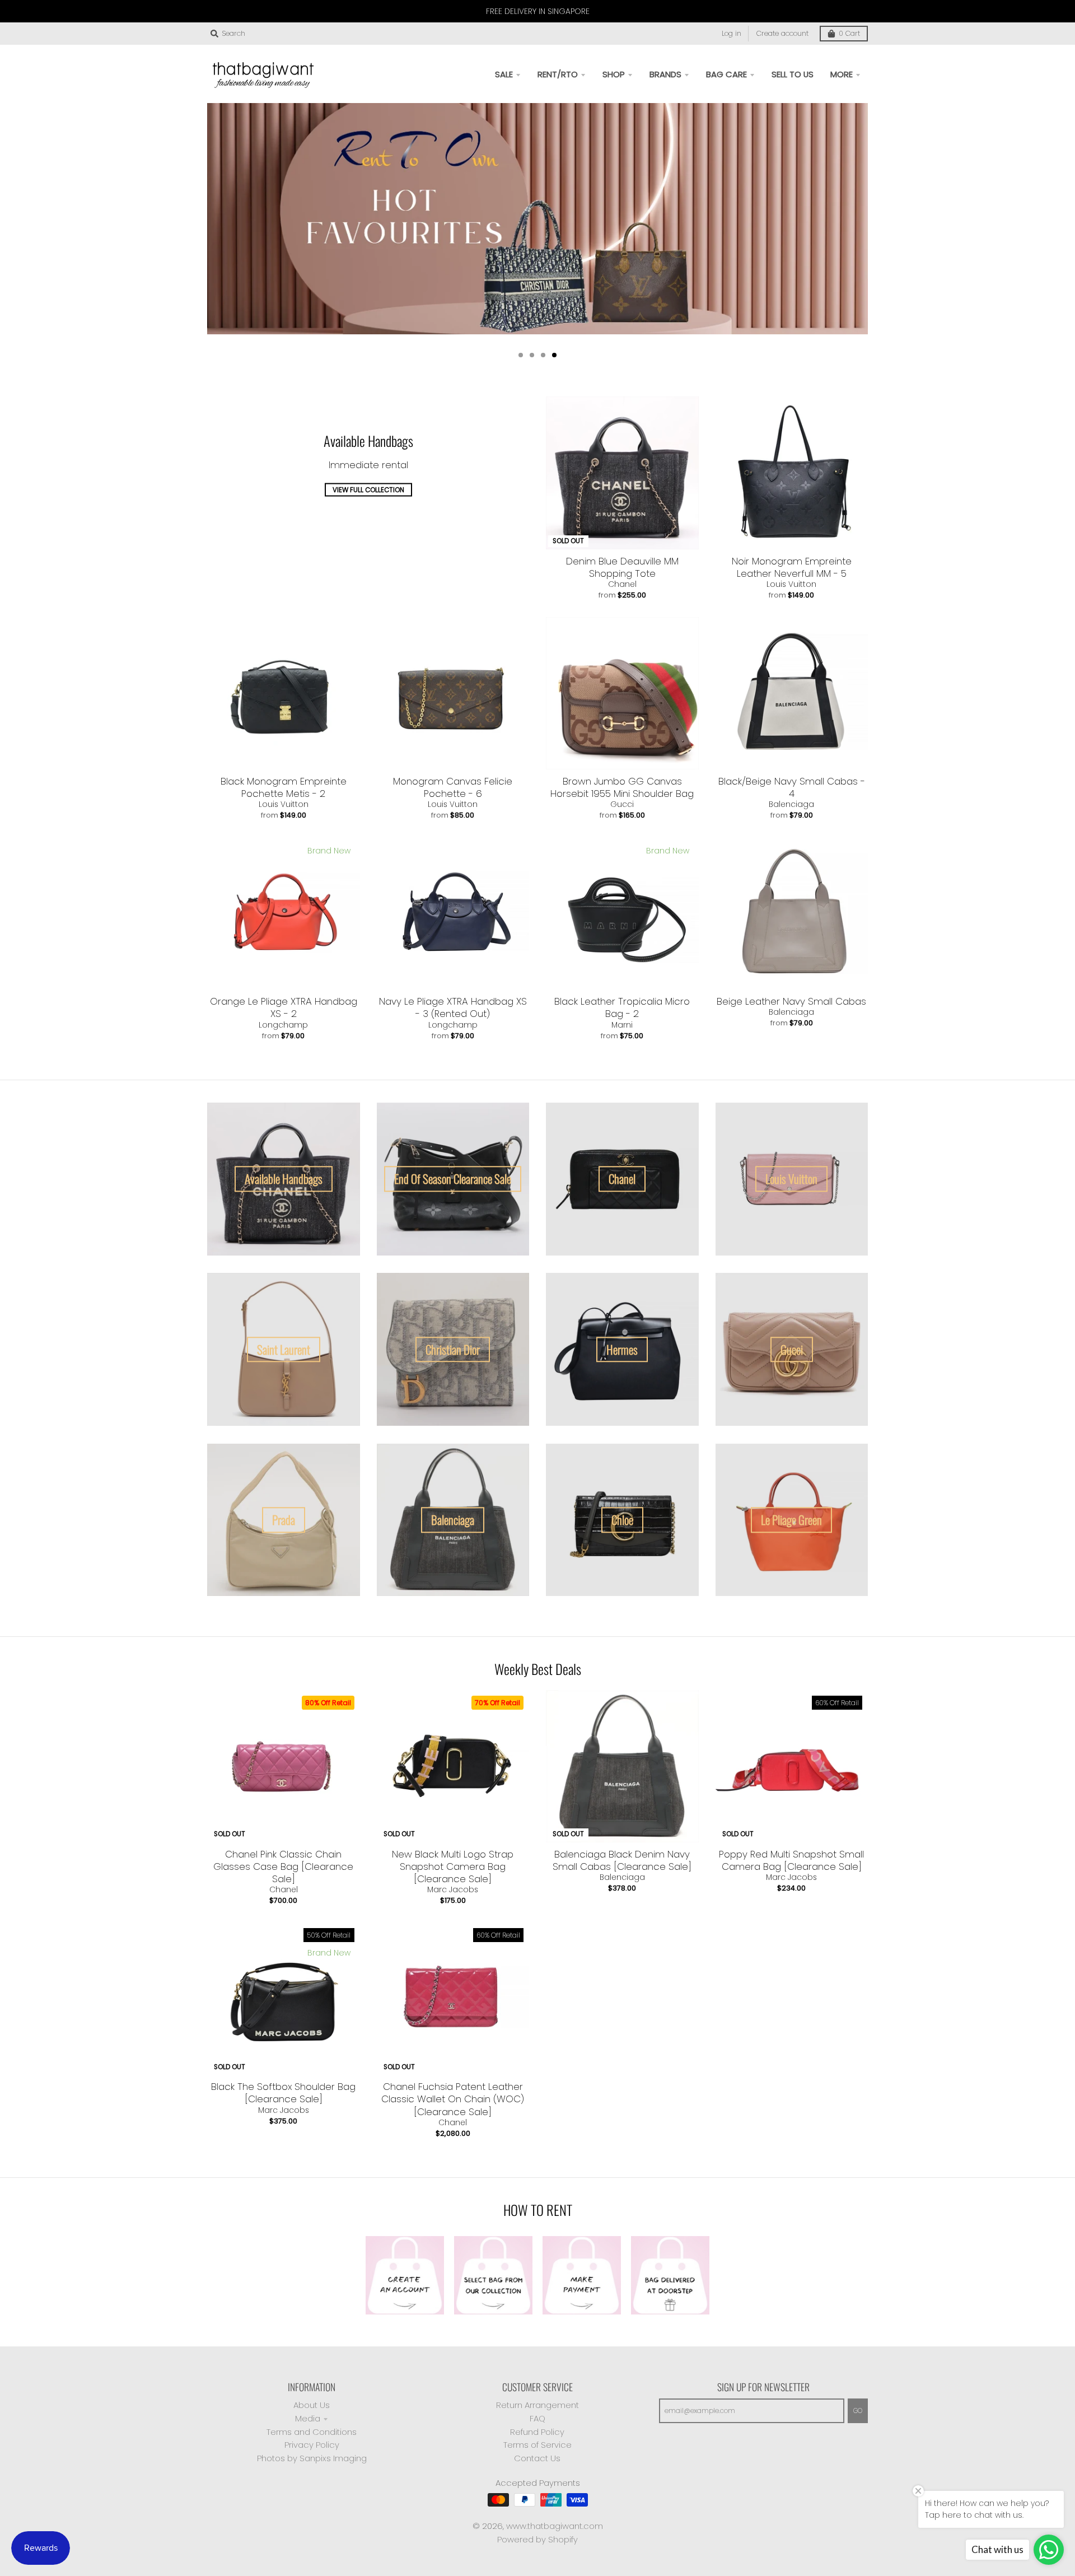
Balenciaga (791, 804)
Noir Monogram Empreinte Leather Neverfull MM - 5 (792, 567)
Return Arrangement (537, 2405)
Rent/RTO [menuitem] (558, 74)
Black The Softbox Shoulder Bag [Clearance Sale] (283, 2093)
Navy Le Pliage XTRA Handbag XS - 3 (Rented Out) (453, 1007)
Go (858, 2411)
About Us (312, 2405)
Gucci (622, 804)
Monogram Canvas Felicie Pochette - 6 (453, 787)
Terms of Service (537, 2445)
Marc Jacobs (453, 1889)
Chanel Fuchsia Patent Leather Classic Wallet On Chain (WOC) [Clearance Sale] (453, 2099)
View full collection (368, 490)
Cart (849, 33)
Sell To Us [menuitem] (793, 74)
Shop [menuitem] (614, 74)
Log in (732, 33)
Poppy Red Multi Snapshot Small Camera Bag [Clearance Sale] (791, 1860)
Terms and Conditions (312, 2432)
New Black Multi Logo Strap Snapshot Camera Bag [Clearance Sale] (453, 1866)
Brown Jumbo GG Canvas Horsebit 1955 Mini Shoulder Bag (622, 787)
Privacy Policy (312, 2445)
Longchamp (283, 1025)
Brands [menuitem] (665, 74)
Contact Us (537, 2458)
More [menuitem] (842, 74)
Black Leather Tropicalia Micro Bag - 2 (622, 1007)
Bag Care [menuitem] (726, 74)
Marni (622, 1025)
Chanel (622, 584)
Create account (782, 33)
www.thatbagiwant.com (555, 2526)
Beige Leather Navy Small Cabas (791, 1001)
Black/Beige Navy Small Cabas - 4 (792, 787)
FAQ (537, 2418)
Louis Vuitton (791, 584)
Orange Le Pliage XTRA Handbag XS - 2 (284, 1007)
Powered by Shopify (537, 2539)
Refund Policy (537, 2432)
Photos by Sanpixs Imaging (312, 2458)
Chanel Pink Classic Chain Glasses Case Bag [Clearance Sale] (283, 1866)
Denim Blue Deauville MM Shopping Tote (622, 567)
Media (308, 2418)
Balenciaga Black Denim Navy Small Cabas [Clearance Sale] (622, 1860)
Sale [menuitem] (504, 74)
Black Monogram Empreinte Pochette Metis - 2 (284, 787)
